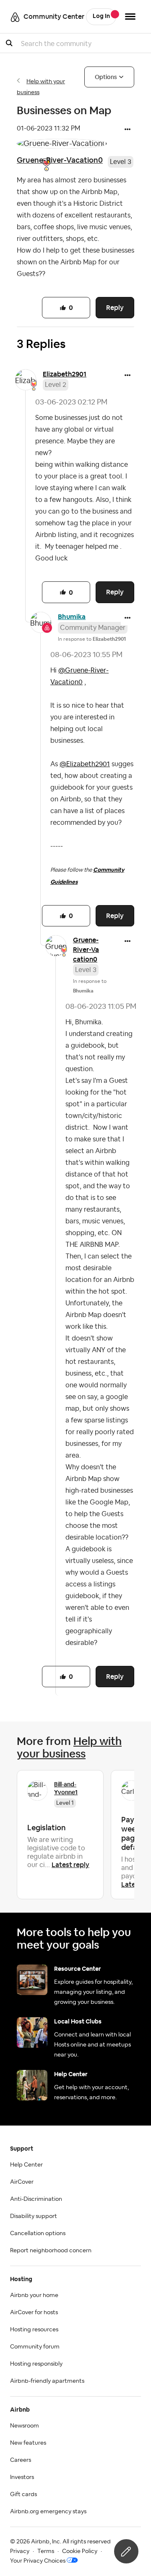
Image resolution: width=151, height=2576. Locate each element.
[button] (128, 130)
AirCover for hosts (34, 2313)
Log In (101, 16)
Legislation (47, 1828)
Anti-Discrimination (36, 2199)
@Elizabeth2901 (85, 764)
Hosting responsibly (36, 2364)
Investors (22, 2477)
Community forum (35, 2347)
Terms (46, 2551)
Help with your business (69, 1747)
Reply (115, 308)
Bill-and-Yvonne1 (66, 1788)
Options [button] (106, 77)
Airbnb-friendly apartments (47, 2381)
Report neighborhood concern (51, 2251)
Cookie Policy (80, 2551)
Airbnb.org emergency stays (48, 2512)
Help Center (26, 2165)
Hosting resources (34, 2330)
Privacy (20, 2551)
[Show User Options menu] (130, 17)
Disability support (34, 2216)
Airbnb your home (34, 2295)
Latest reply (70, 1865)
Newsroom (25, 2426)
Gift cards (23, 2494)
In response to (92, 639)
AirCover (22, 2182)
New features (28, 2443)
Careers (21, 2460)
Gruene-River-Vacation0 (60, 160)
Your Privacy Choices (38, 2561)
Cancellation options (38, 2233)
